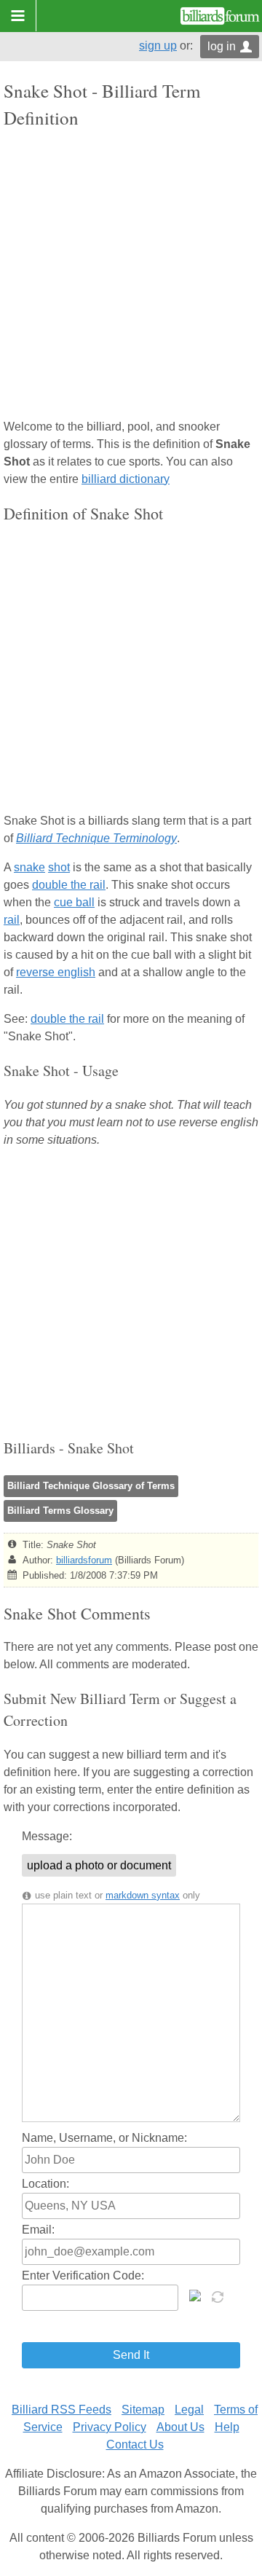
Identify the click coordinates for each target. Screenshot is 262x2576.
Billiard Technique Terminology (96, 838)
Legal (189, 2410)
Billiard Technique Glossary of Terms (91, 1486)
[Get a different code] (219, 2296)
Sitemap (143, 2410)
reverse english (56, 972)
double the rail (69, 885)
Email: (38, 2230)
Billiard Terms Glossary (60, 1511)
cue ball (74, 902)
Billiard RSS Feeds (61, 2410)
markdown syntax (143, 1895)
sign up (158, 46)
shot (59, 867)
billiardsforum (84, 1560)
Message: (47, 1836)
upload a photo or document (99, 1865)
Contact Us (135, 2445)
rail (12, 920)
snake (29, 867)
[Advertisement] (131, 275)
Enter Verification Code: (83, 2275)
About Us (180, 2427)
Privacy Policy (110, 2427)
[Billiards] (220, 16)
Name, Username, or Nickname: (104, 2138)
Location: (45, 2184)
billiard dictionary (126, 479)
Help (227, 2427)
